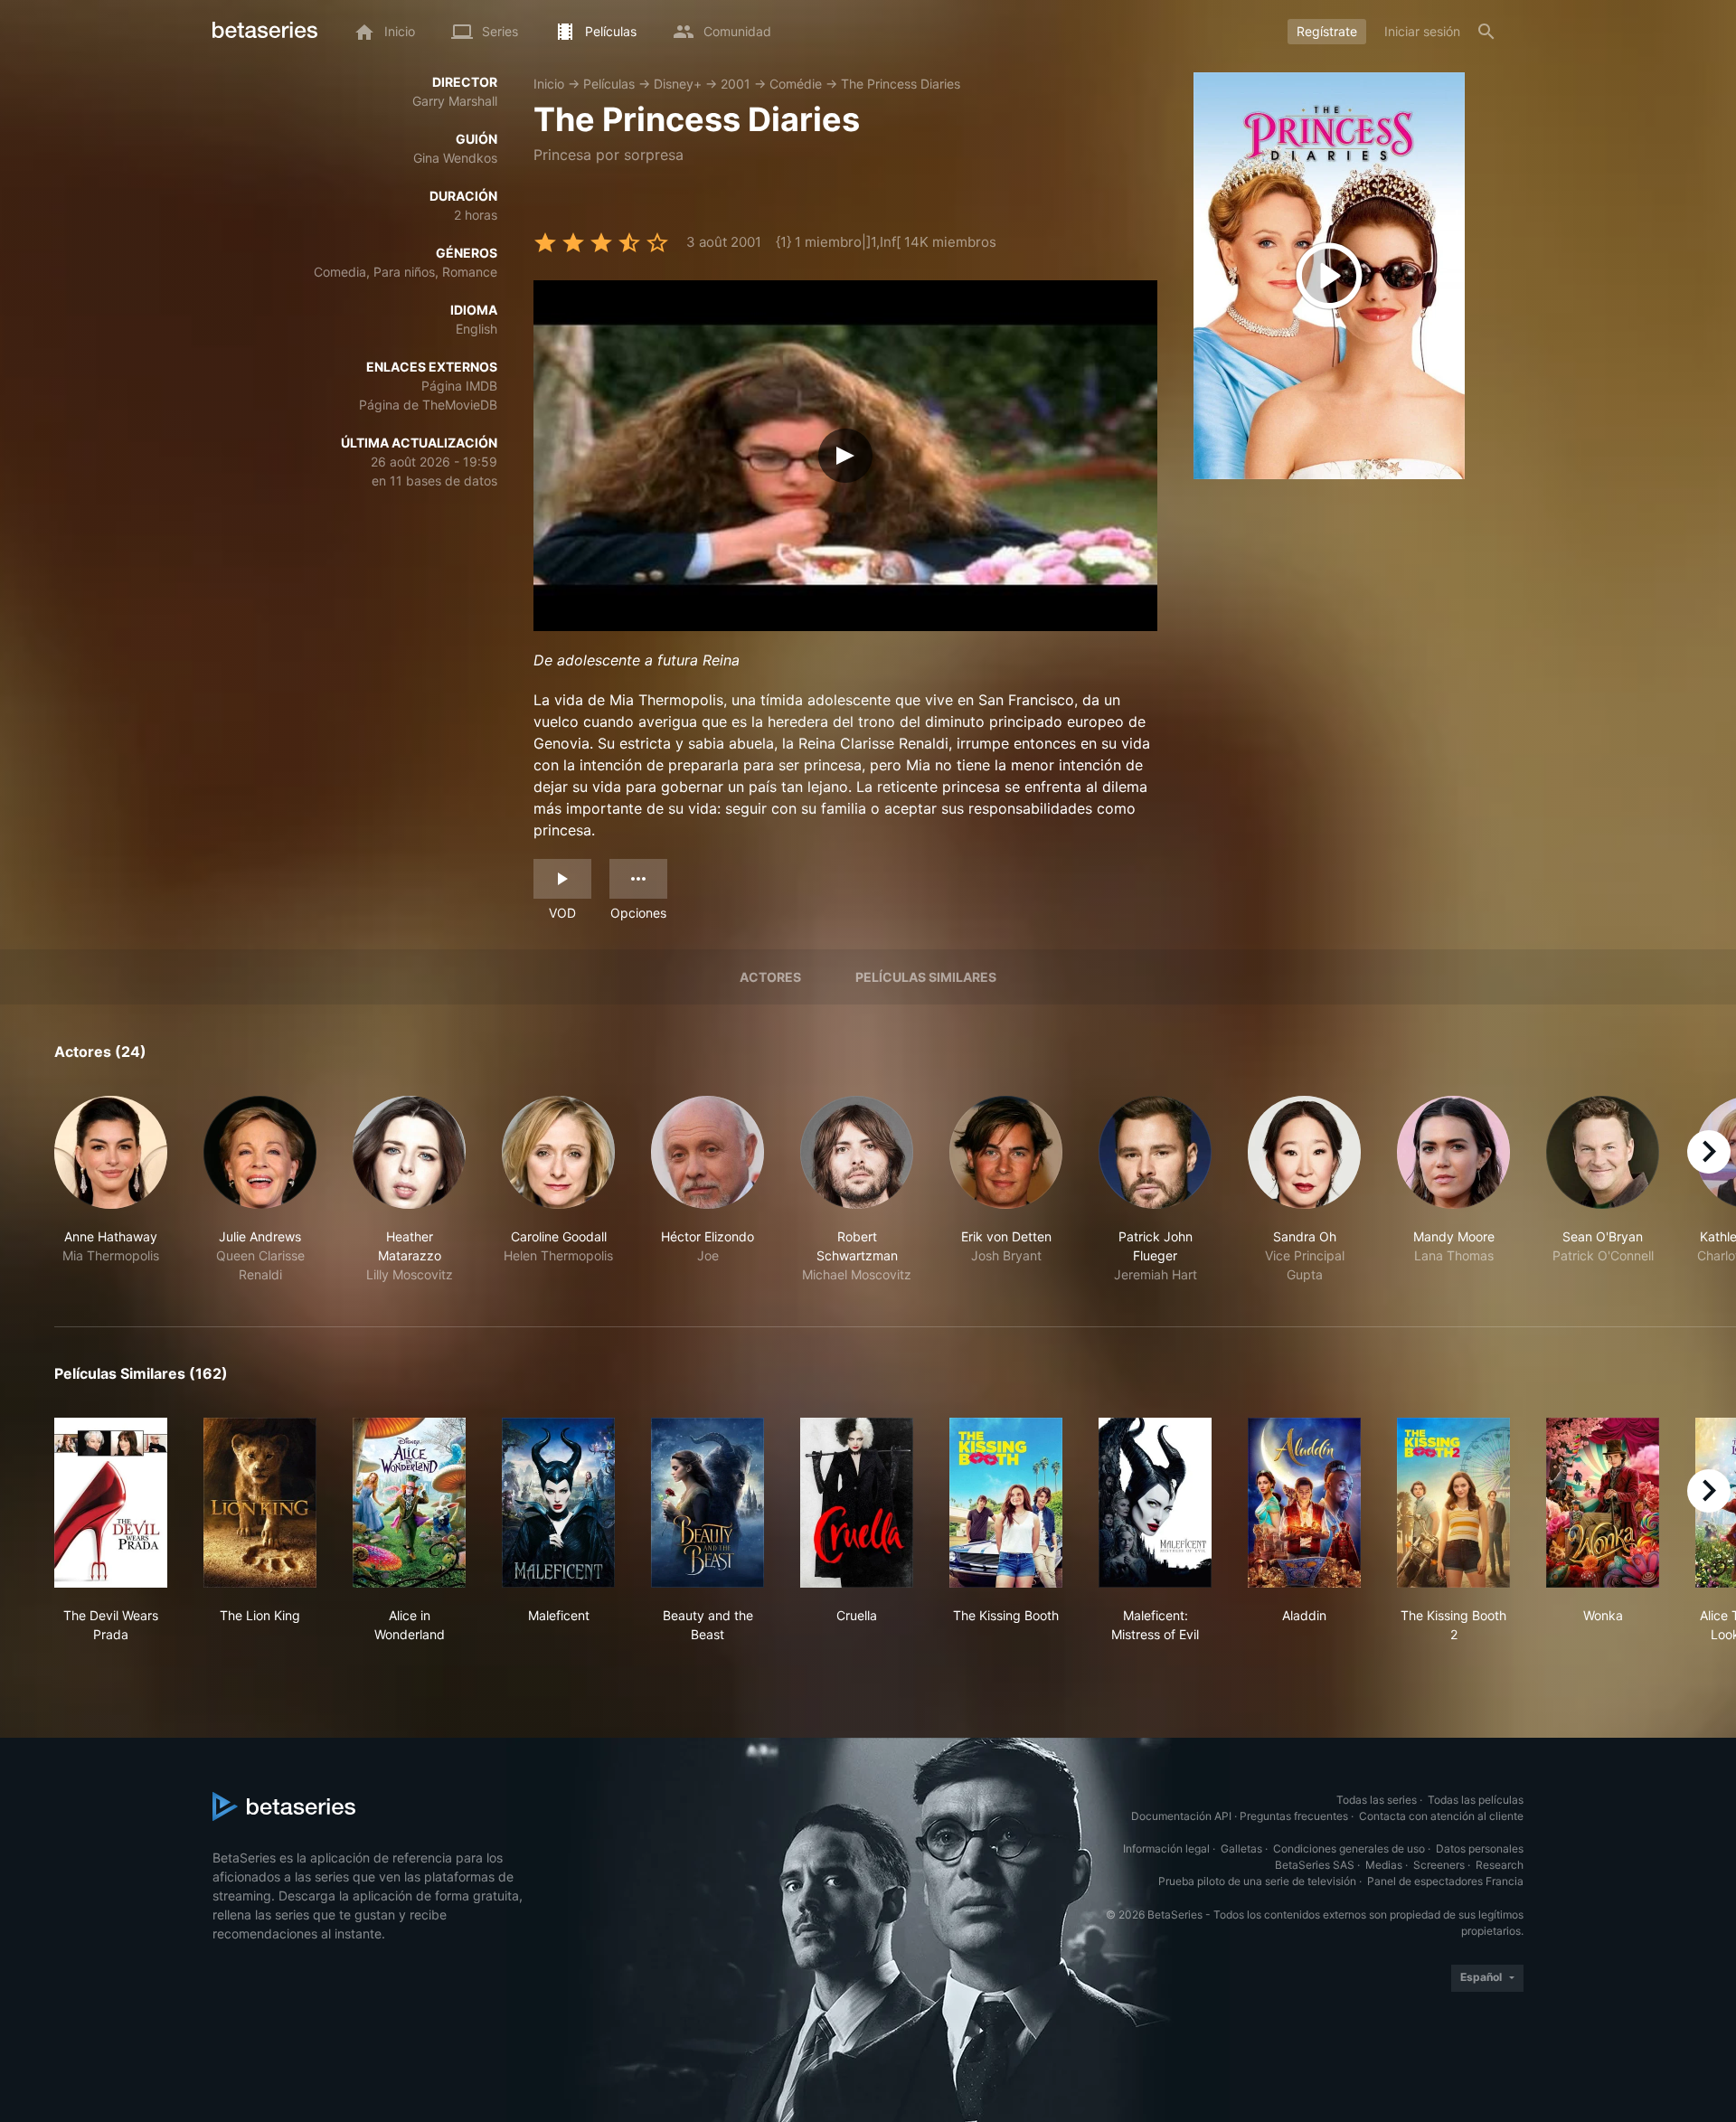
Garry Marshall (455, 101)
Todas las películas (1476, 1800)
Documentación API (1181, 1816)
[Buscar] (1486, 32)
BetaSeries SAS (1315, 1865)
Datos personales (1480, 1848)
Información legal (1166, 1848)
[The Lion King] (260, 1503)
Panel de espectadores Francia (1445, 1881)
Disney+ (678, 84)
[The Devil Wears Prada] (111, 1503)
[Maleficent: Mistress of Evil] (1155, 1503)
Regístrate (1327, 31)
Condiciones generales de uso (1349, 1848)
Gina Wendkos (455, 158)
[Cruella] (857, 1503)
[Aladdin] (1304, 1503)
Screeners (1439, 1865)
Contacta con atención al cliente (1441, 1816)
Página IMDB (459, 386)
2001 (736, 84)
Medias (1384, 1865)
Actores (770, 977)
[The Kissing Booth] (1006, 1503)
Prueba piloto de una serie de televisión (1257, 1881)
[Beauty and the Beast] (708, 1503)
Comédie (796, 84)
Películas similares (926, 977)
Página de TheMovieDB (428, 405)
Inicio (549, 84)
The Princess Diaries (901, 84)
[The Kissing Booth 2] (1453, 1503)
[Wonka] (1603, 1503)
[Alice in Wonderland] (409, 1503)
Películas (609, 84)
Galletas (1241, 1848)
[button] (111, 1190)
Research (1500, 1865)
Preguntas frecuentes (1294, 1816)
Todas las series (1377, 1800)
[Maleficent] (558, 1503)
